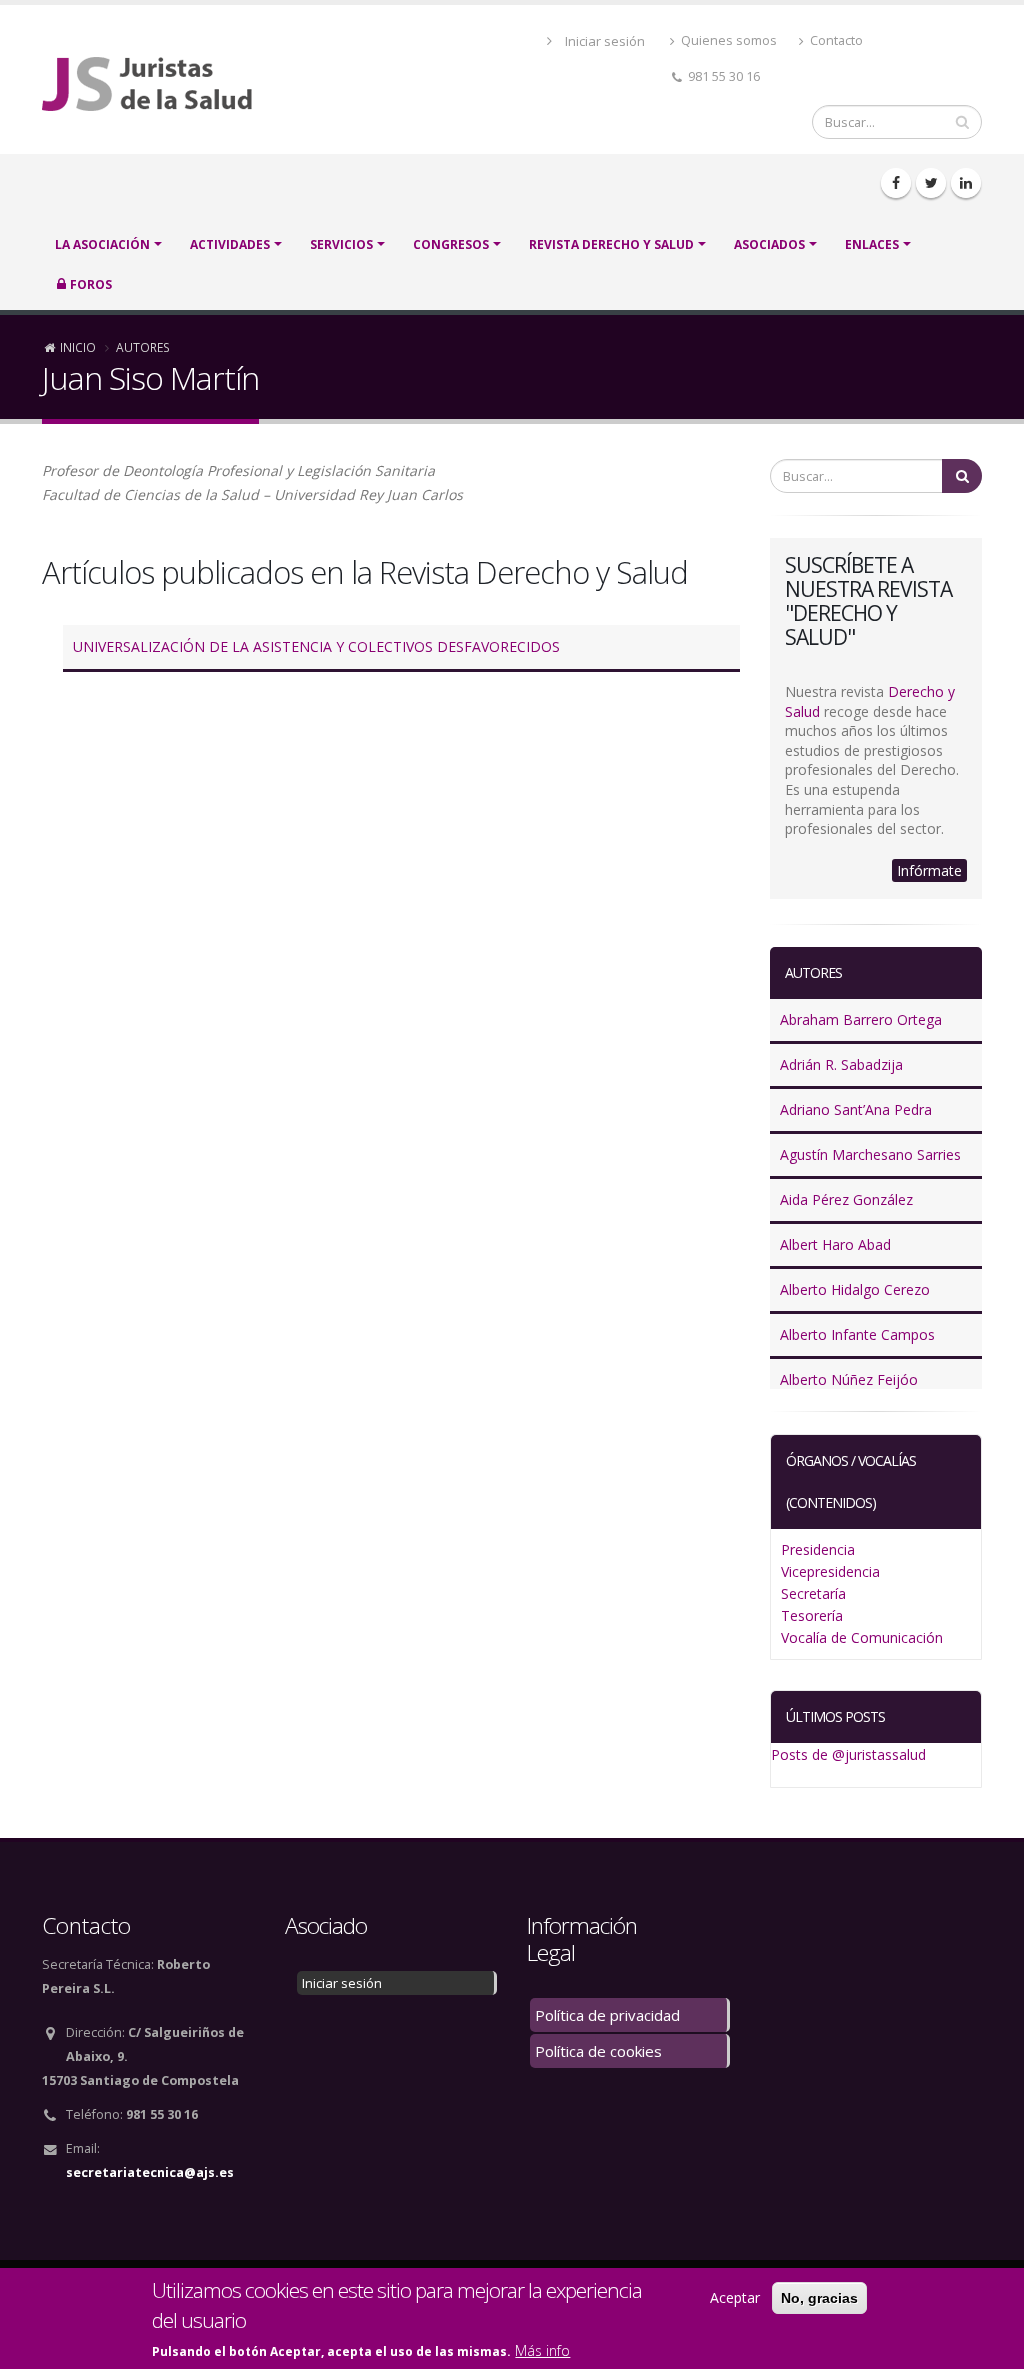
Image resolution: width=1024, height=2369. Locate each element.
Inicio (78, 347)
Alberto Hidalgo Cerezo (855, 1289)
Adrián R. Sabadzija (841, 1064)
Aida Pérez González (846, 1199)
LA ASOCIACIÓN (102, 244)
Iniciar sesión (605, 41)
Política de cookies (598, 2051)
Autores (143, 347)
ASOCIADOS (769, 244)
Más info (542, 2350)
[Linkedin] (966, 183)
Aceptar (735, 2297)
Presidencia (818, 1549)
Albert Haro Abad (835, 1244)
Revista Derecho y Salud (611, 244)
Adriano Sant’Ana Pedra (856, 1109)
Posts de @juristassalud (848, 1754)
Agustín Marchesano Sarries (870, 1154)
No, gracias (819, 2298)
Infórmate (929, 870)
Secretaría (813, 1593)
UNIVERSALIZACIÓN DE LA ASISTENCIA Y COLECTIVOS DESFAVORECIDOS (316, 646)
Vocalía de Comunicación (862, 1637)
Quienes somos (727, 40)
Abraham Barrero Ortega (861, 1019)
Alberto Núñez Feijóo (849, 1379)
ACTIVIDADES (230, 244)
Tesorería (812, 1615)
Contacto (835, 40)
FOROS (91, 284)
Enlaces (872, 244)
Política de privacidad (607, 2015)
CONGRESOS (451, 244)
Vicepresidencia (830, 1571)
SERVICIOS (341, 244)
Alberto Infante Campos (857, 1334)
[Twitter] (931, 183)
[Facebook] (896, 183)
